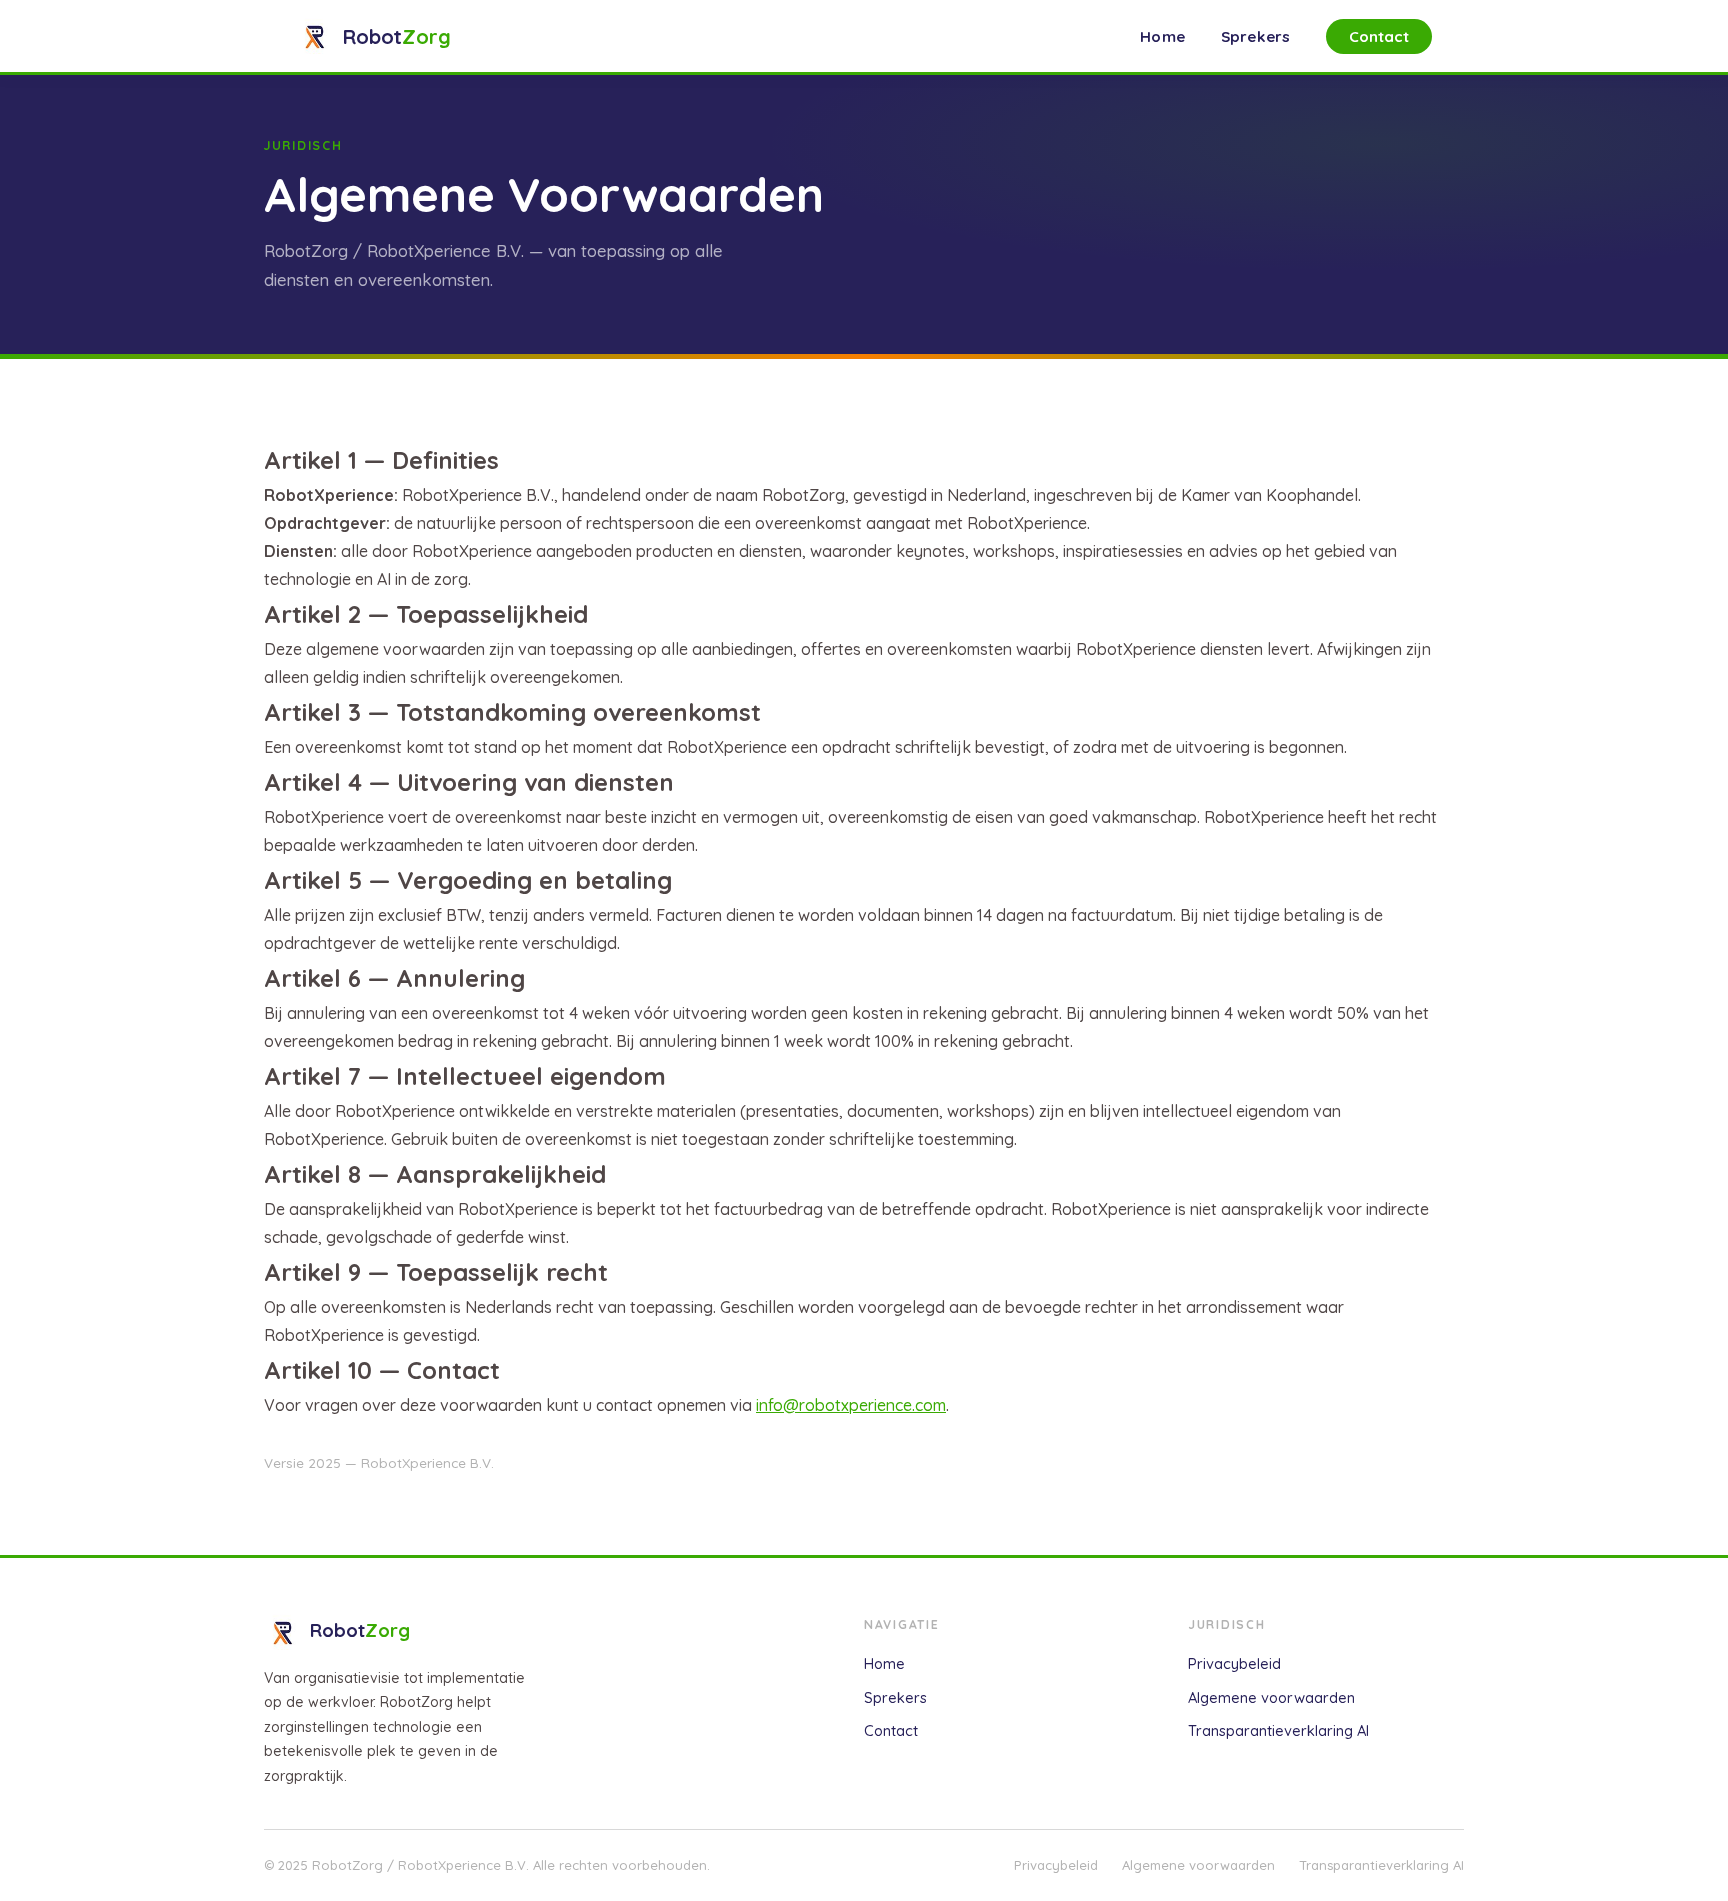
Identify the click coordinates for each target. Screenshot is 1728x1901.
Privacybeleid (1234, 1663)
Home (1162, 36)
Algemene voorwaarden (1271, 1697)
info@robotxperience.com (851, 1405)
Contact (1379, 36)
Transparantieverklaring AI (1278, 1730)
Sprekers (1255, 36)
